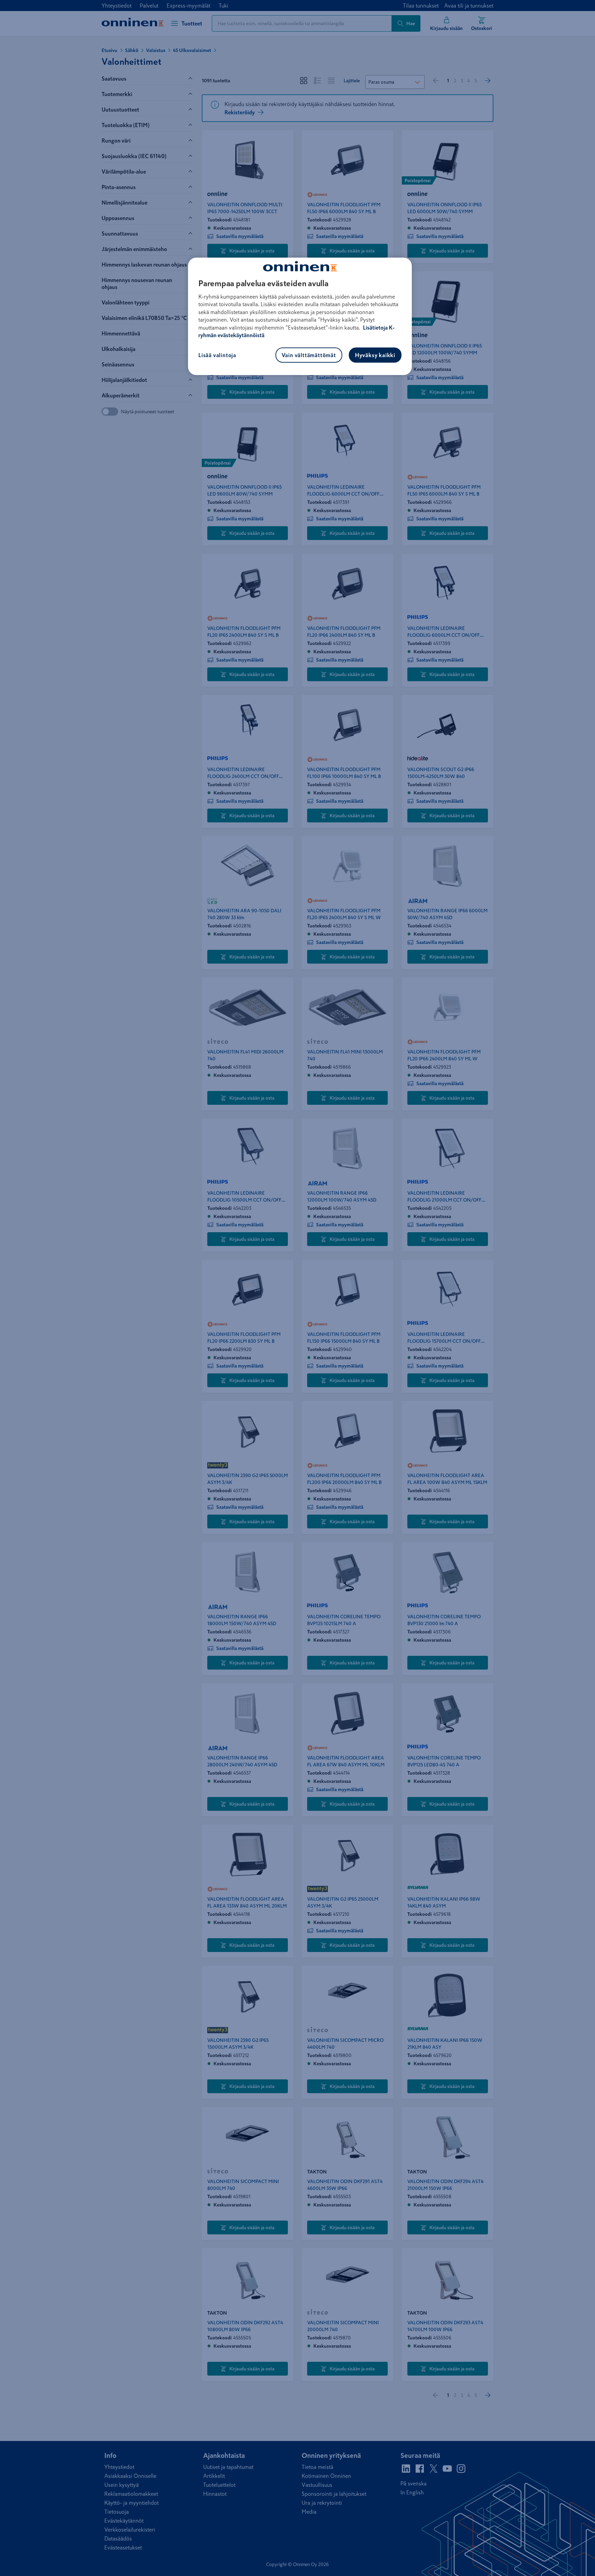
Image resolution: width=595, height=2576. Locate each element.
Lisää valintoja (217, 355)
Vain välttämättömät (309, 355)
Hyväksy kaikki (375, 355)
